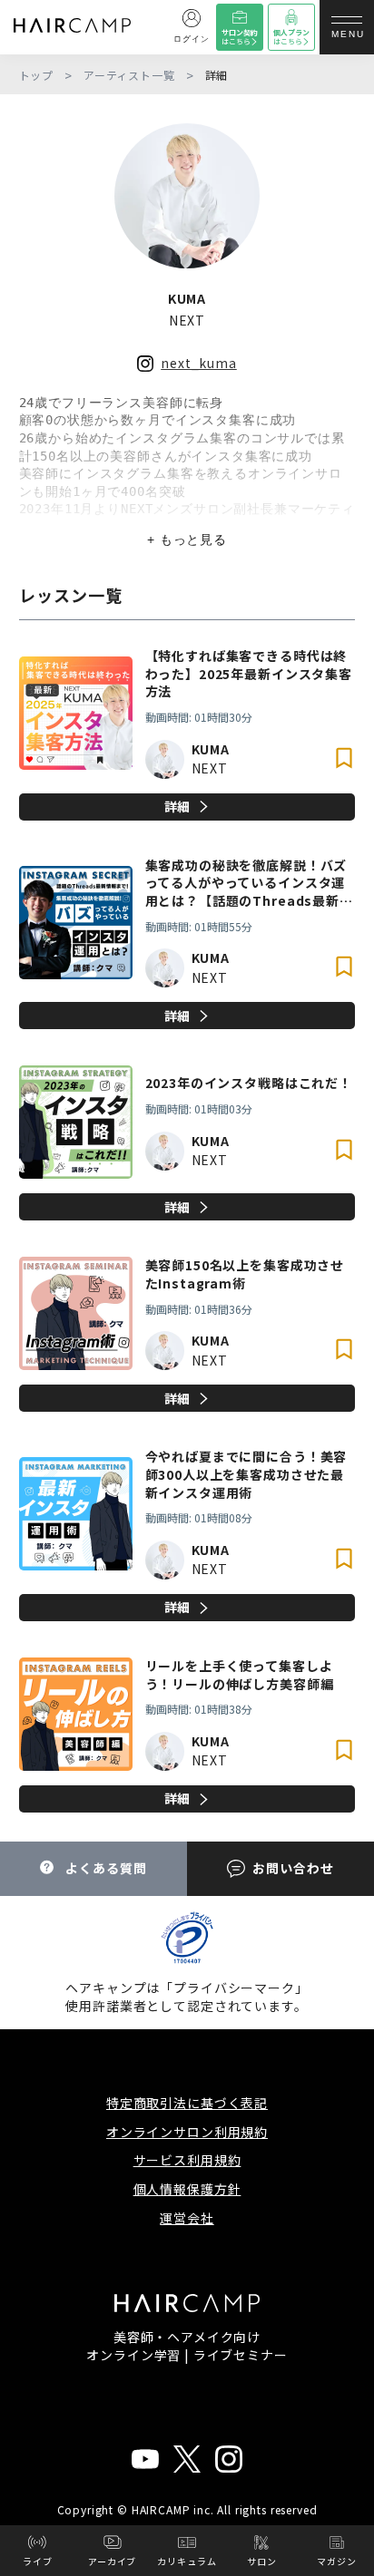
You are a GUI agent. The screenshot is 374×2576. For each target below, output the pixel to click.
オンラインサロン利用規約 (187, 2132)
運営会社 (187, 2218)
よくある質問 (106, 1868)
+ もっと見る (187, 540)
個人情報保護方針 (187, 2189)
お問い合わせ (293, 1868)
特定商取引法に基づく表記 (187, 2103)
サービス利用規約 (187, 2160)
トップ (37, 75)
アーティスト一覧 (129, 75)
